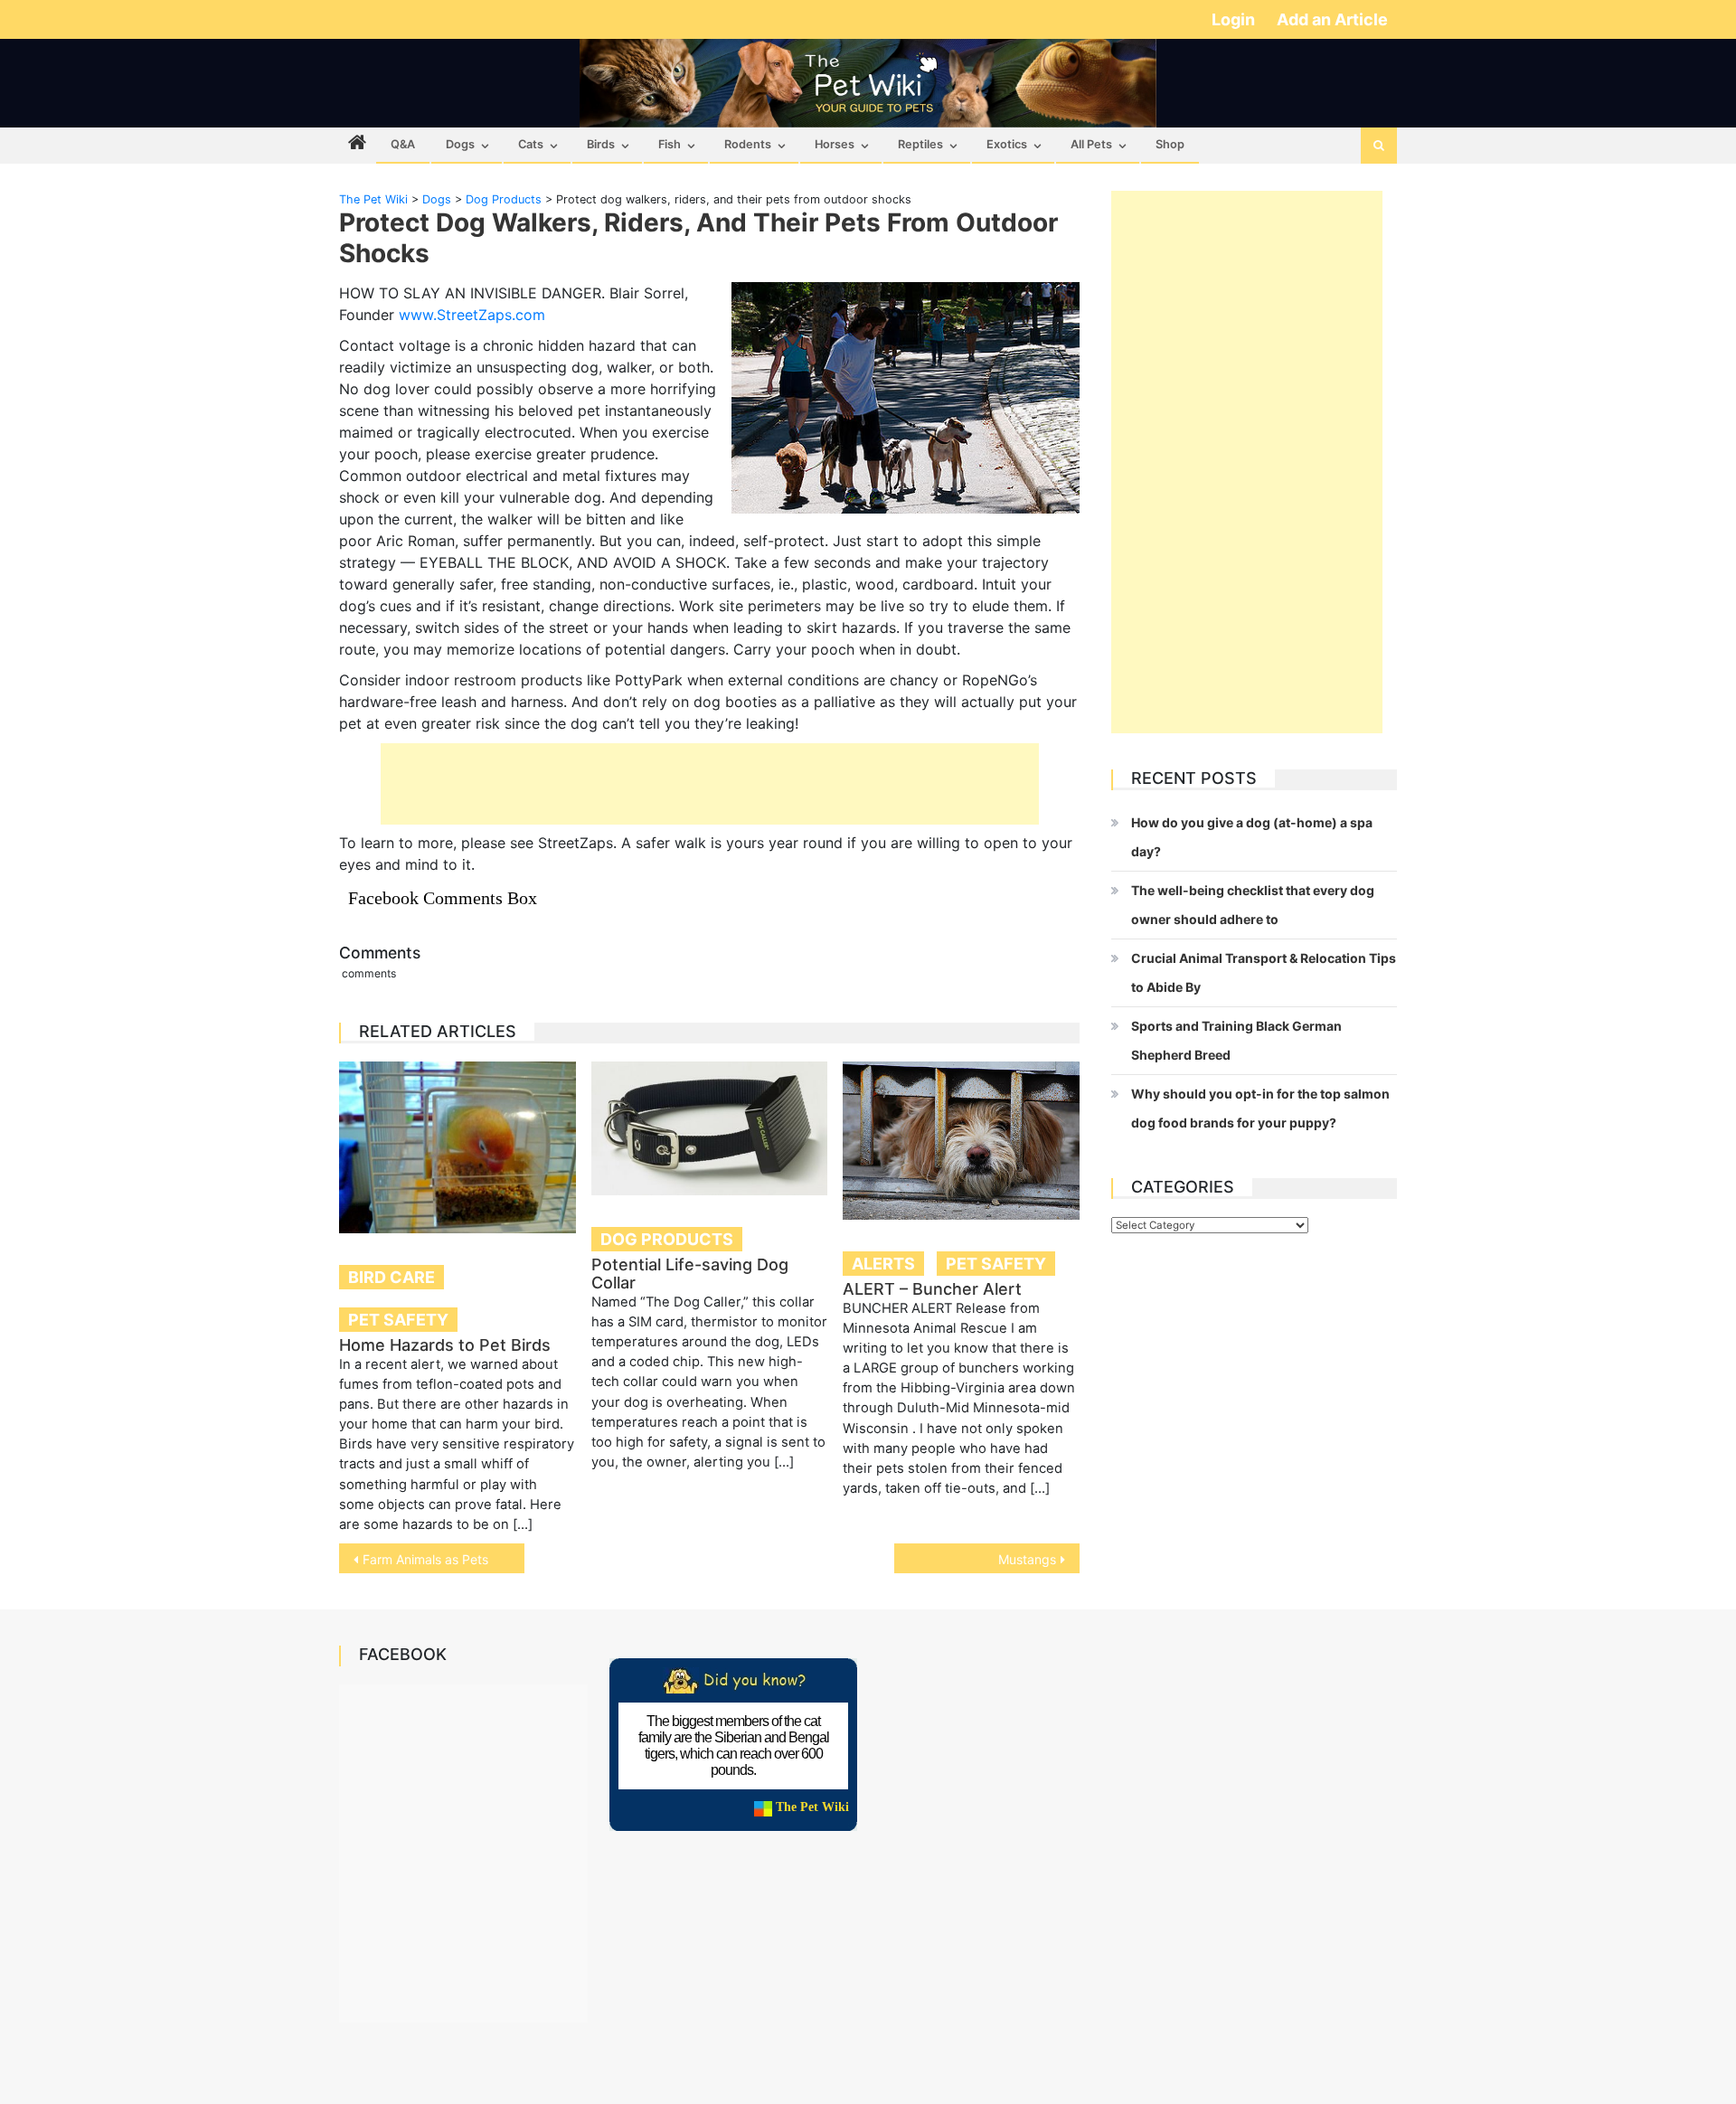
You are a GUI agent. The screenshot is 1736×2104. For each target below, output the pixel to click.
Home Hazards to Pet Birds (445, 1345)
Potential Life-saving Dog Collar (690, 1274)
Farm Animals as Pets (425, 1559)
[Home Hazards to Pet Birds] (458, 1147)
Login (1235, 19)
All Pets (1091, 144)
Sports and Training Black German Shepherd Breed (1236, 1040)
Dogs (460, 144)
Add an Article (1332, 19)
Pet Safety (398, 1320)
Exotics (1007, 144)
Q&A (403, 144)
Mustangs (1027, 1559)
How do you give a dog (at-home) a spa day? (1252, 837)
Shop (1170, 144)
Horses (835, 144)
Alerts (883, 1264)
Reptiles (920, 144)
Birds (601, 144)
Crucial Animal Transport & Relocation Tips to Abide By (1264, 972)
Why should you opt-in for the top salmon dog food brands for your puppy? (1260, 1108)
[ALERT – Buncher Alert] (961, 1141)
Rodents (748, 144)
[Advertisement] (710, 784)
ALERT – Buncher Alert (932, 1289)
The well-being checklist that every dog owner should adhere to (1253, 905)
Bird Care (392, 1277)
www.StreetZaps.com (472, 315)
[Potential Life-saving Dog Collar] (710, 1128)
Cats (531, 144)
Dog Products (667, 1239)
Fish (670, 144)
